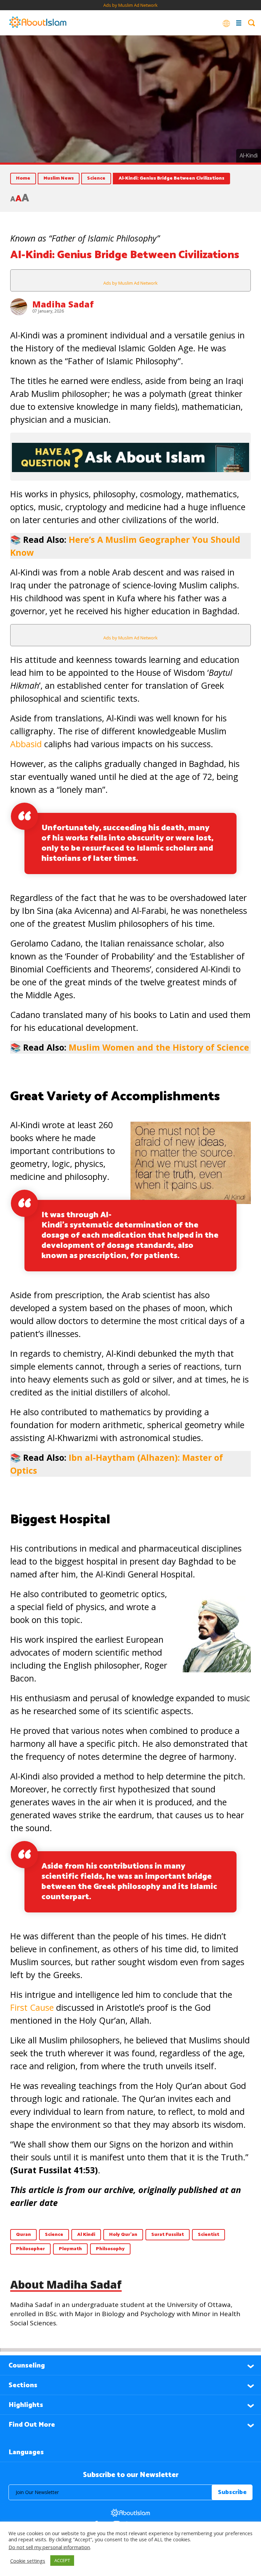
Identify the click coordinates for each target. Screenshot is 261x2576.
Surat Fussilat (168, 2235)
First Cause (32, 2007)
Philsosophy (110, 2249)
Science (96, 178)
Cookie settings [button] (28, 2561)
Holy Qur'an (123, 2235)
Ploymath (70, 2249)
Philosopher (30, 2249)
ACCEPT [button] (62, 2560)
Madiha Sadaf (63, 304)
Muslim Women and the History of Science (159, 1047)
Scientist (208, 2235)
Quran (23, 2235)
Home (23, 178)
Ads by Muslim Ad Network (130, 5)
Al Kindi (86, 2235)
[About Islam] (38, 23)
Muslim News (59, 178)
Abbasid (26, 744)
